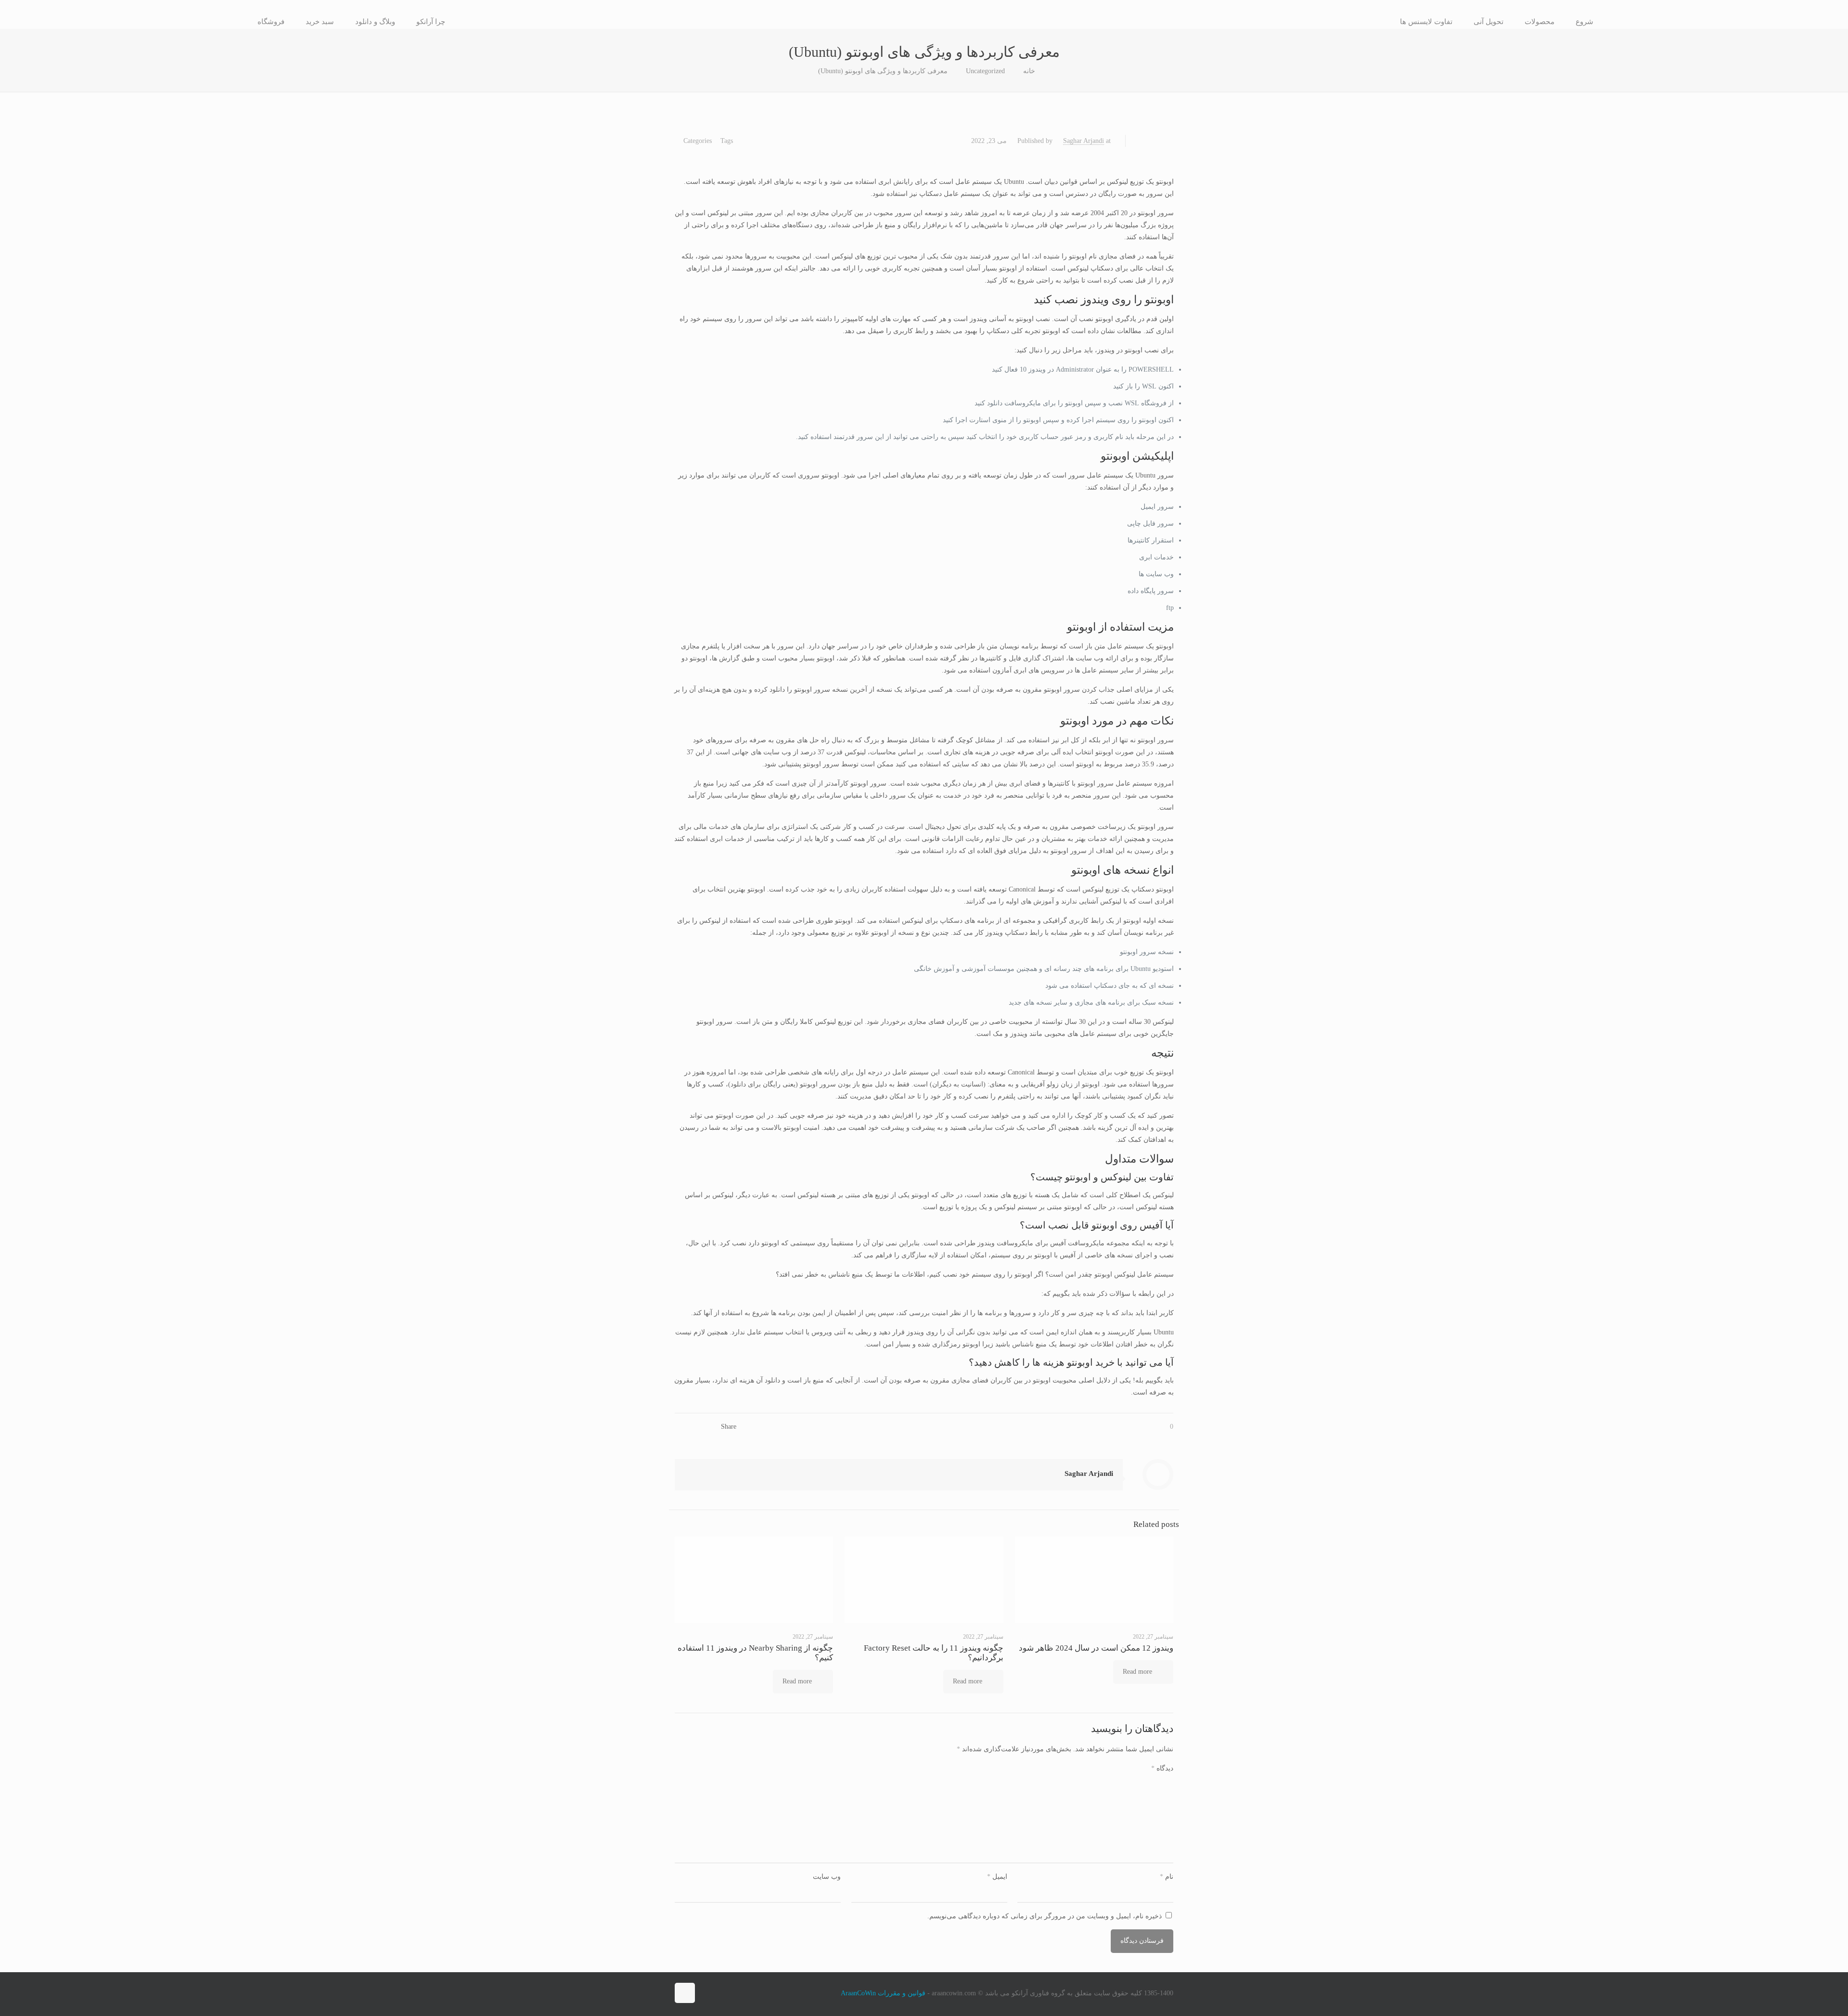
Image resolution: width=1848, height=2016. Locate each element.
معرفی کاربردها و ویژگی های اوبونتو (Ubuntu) (883, 71)
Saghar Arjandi (1084, 141)
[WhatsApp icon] (718, 1993)
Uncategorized (985, 71)
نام (1167, 1877)
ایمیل (997, 1877)
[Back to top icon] (685, 1993)
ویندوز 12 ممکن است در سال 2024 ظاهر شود (1096, 1648)
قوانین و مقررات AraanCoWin (883, 1993)
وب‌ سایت (827, 1877)
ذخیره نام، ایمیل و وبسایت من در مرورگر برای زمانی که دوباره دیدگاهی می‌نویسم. (1045, 1916)
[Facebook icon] (708, 1993)
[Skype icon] (728, 1993)
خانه (1029, 71)
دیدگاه (1162, 1768)
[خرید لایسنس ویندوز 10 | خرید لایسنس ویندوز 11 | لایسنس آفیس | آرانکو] (924, 22)
